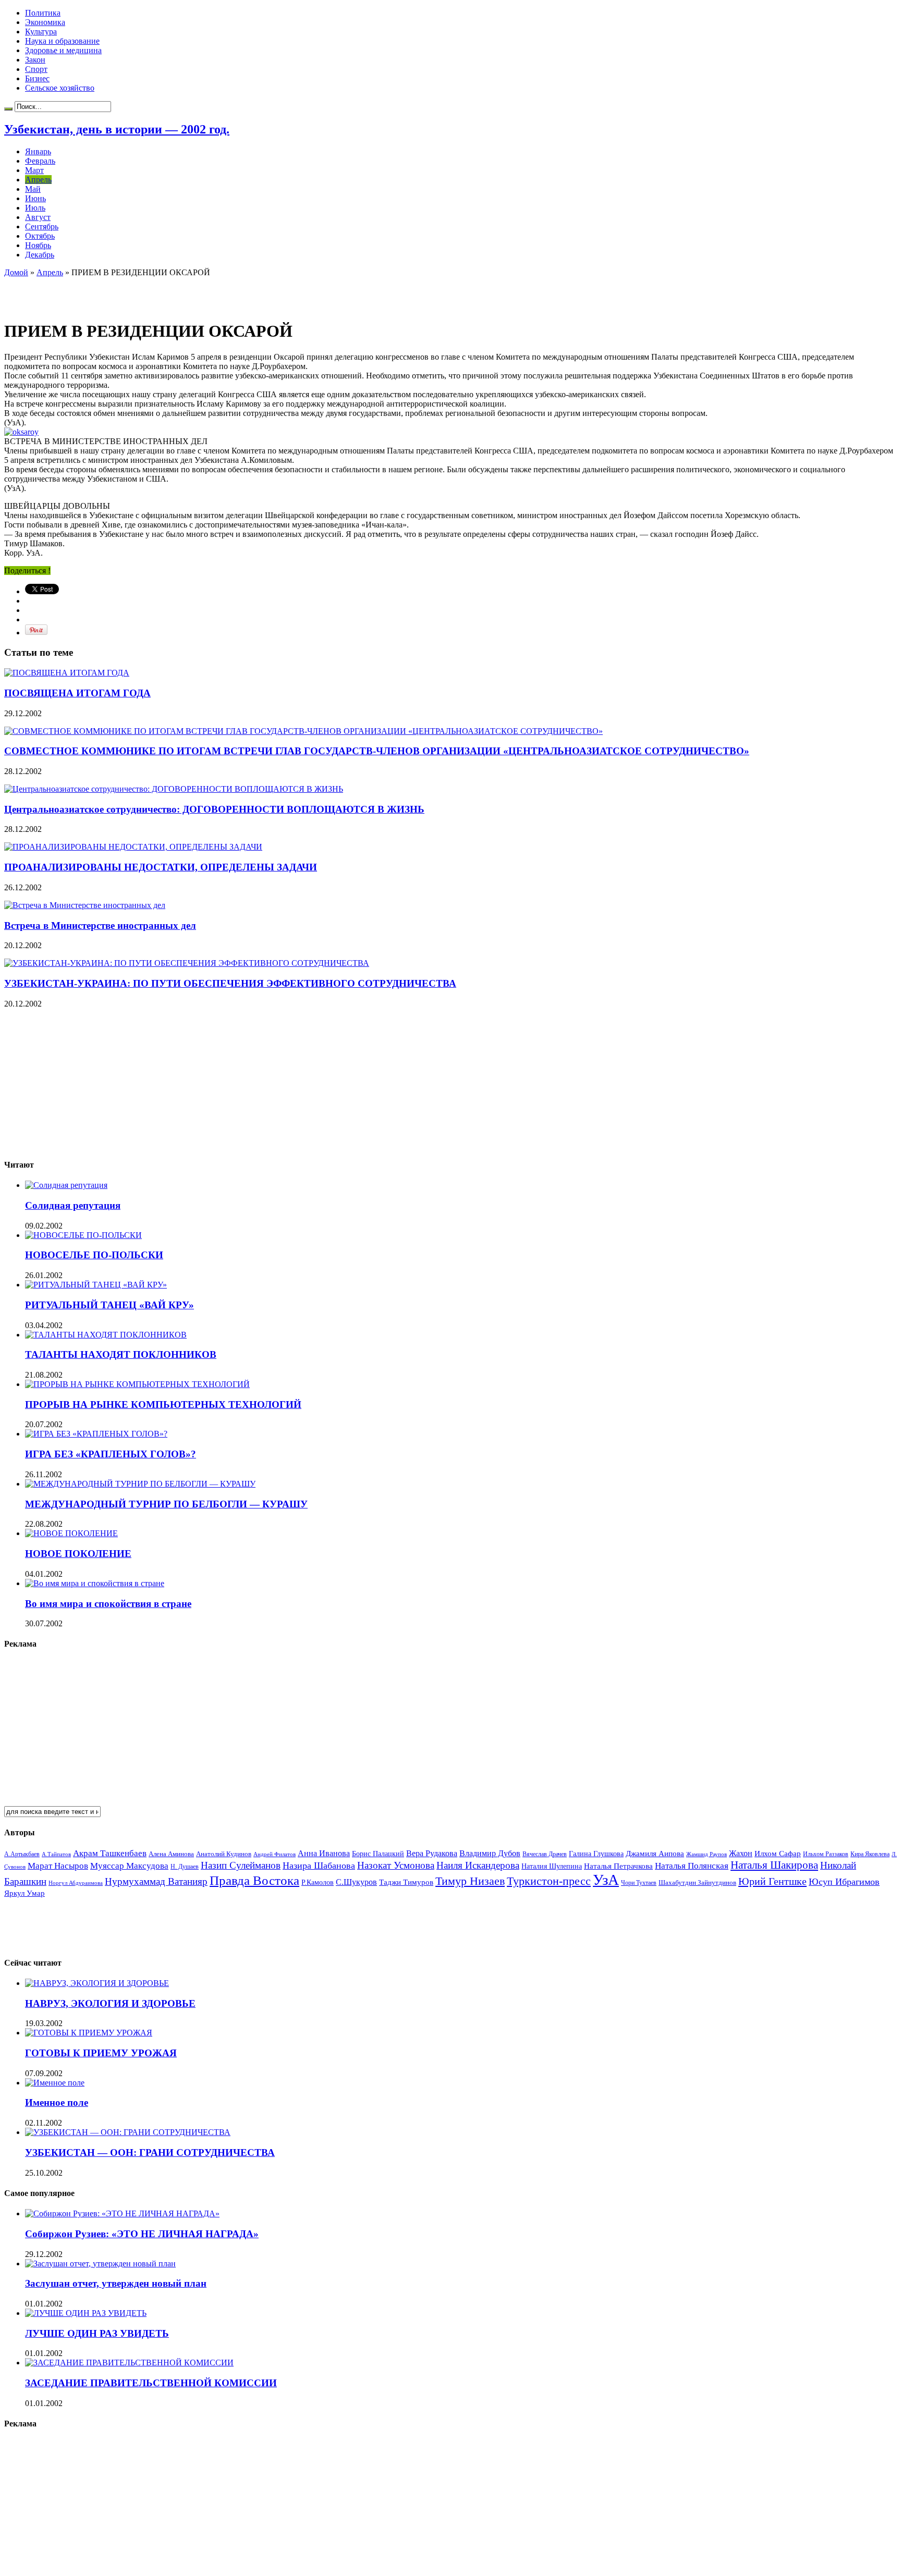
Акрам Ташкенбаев (110, 1853)
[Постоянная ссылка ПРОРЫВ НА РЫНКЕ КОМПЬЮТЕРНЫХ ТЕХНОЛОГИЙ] (137, 1384)
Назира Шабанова (319, 1866)
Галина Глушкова (596, 1854)
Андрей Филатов (275, 1854)
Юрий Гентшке (772, 1881)
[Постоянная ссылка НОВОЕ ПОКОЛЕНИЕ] (71, 1533)
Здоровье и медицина (63, 50)
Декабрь (40, 255)
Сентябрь (42, 226)
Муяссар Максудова (129, 1866)
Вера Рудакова (432, 1853)
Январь (38, 151)
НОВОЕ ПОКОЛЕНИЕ (78, 1554)
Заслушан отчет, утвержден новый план (116, 2283)
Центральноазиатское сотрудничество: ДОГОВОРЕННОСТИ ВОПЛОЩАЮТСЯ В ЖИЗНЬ (214, 809)
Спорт (36, 69)
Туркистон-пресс (549, 1881)
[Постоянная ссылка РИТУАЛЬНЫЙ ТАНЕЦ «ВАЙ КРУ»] (96, 1285)
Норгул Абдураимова (76, 1883)
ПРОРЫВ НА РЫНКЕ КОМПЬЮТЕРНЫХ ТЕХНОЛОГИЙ (163, 1404)
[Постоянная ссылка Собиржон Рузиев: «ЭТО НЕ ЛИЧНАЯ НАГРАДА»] (122, 2213)
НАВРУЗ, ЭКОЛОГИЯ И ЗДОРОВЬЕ (110, 2003)
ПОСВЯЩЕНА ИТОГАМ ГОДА (77, 693)
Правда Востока (254, 1880)
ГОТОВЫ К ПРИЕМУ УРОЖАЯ (101, 2053)
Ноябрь (38, 245)
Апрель (38, 180)
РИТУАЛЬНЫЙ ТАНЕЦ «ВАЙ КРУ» (109, 1305)
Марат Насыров (58, 1866)
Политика (43, 13)
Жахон (741, 1853)
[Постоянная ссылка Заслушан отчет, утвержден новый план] (100, 2264)
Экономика (45, 22)
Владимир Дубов (490, 1853)
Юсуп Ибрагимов (844, 1882)
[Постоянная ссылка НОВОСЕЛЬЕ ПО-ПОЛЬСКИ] (83, 1235)
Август (38, 217)
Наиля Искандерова (478, 1865)
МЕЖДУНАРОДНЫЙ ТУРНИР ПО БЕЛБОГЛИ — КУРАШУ (166, 1504)
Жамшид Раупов (707, 1854)
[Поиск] (8, 109)
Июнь (35, 198)
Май (33, 189)
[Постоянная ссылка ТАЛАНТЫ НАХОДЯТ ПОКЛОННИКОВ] (106, 1335)
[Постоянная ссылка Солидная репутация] (66, 1185)
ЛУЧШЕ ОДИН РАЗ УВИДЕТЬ (97, 2333)
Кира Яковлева (870, 1854)
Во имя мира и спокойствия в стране (108, 1604)
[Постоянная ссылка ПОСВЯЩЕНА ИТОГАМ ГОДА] (67, 673)
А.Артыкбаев (22, 1854)
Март (34, 170)
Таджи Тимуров (406, 1882)
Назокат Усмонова (396, 1865)
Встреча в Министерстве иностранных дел (100, 925)
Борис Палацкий (378, 1854)
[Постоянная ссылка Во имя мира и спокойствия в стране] (95, 1583)
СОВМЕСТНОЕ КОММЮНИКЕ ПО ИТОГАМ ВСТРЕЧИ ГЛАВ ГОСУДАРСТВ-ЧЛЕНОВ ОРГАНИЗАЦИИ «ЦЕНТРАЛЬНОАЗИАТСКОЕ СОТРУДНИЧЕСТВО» (377, 751)
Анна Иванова (324, 1853)
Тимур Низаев (470, 1881)
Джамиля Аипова (655, 1853)
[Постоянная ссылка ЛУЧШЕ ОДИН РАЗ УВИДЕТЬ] (86, 2313)
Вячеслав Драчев (545, 1854)
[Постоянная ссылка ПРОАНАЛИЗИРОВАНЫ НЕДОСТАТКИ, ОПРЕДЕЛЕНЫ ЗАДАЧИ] (133, 847)
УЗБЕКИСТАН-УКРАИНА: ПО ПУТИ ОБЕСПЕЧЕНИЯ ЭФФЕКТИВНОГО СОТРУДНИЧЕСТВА (230, 983)
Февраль (40, 161)
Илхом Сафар (778, 1854)
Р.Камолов (318, 1882)
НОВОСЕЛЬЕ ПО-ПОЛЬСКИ (94, 1255)
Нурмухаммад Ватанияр (156, 1881)
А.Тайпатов (56, 1854)
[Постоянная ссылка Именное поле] (55, 2083)
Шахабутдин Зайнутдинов (697, 1882)
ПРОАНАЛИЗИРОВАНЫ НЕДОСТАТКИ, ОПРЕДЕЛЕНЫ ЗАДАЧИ (161, 867)
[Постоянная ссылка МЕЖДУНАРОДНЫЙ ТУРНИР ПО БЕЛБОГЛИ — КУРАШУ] (140, 1484)
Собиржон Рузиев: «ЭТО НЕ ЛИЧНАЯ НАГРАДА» (142, 2234)
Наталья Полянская (692, 1866)
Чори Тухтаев (639, 1883)
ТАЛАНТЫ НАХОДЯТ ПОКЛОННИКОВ (121, 1354)
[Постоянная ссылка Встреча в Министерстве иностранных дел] (85, 905)
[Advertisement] (126, 293)
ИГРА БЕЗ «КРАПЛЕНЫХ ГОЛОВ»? (111, 1454)
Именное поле (57, 2102)
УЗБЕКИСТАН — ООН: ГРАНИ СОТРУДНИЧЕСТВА (150, 2152)
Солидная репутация (73, 1205)
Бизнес (37, 78)
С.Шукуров (356, 1882)
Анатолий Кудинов (224, 1854)
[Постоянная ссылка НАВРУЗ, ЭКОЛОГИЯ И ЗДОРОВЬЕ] (97, 1983)
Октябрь (40, 236)
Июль (35, 208)
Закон (35, 60)
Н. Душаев (185, 1867)
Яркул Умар (25, 1893)
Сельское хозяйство (60, 88)
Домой (16, 272)
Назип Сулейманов (241, 1865)
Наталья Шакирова (774, 1865)
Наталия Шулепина (552, 1866)
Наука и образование (62, 41)
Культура (41, 32)
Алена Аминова (171, 1854)
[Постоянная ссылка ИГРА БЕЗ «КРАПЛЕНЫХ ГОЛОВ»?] (96, 1434)
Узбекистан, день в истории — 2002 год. (117, 129)
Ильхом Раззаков (826, 1854)
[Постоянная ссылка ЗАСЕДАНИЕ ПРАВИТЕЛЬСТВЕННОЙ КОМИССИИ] (129, 2363)
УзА (606, 1880)
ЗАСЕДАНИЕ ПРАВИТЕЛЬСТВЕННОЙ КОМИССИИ (151, 2383)
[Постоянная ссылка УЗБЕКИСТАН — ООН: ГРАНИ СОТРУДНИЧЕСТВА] (128, 2132)
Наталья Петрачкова (618, 1866)
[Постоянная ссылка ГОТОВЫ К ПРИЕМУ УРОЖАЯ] (89, 2033)
